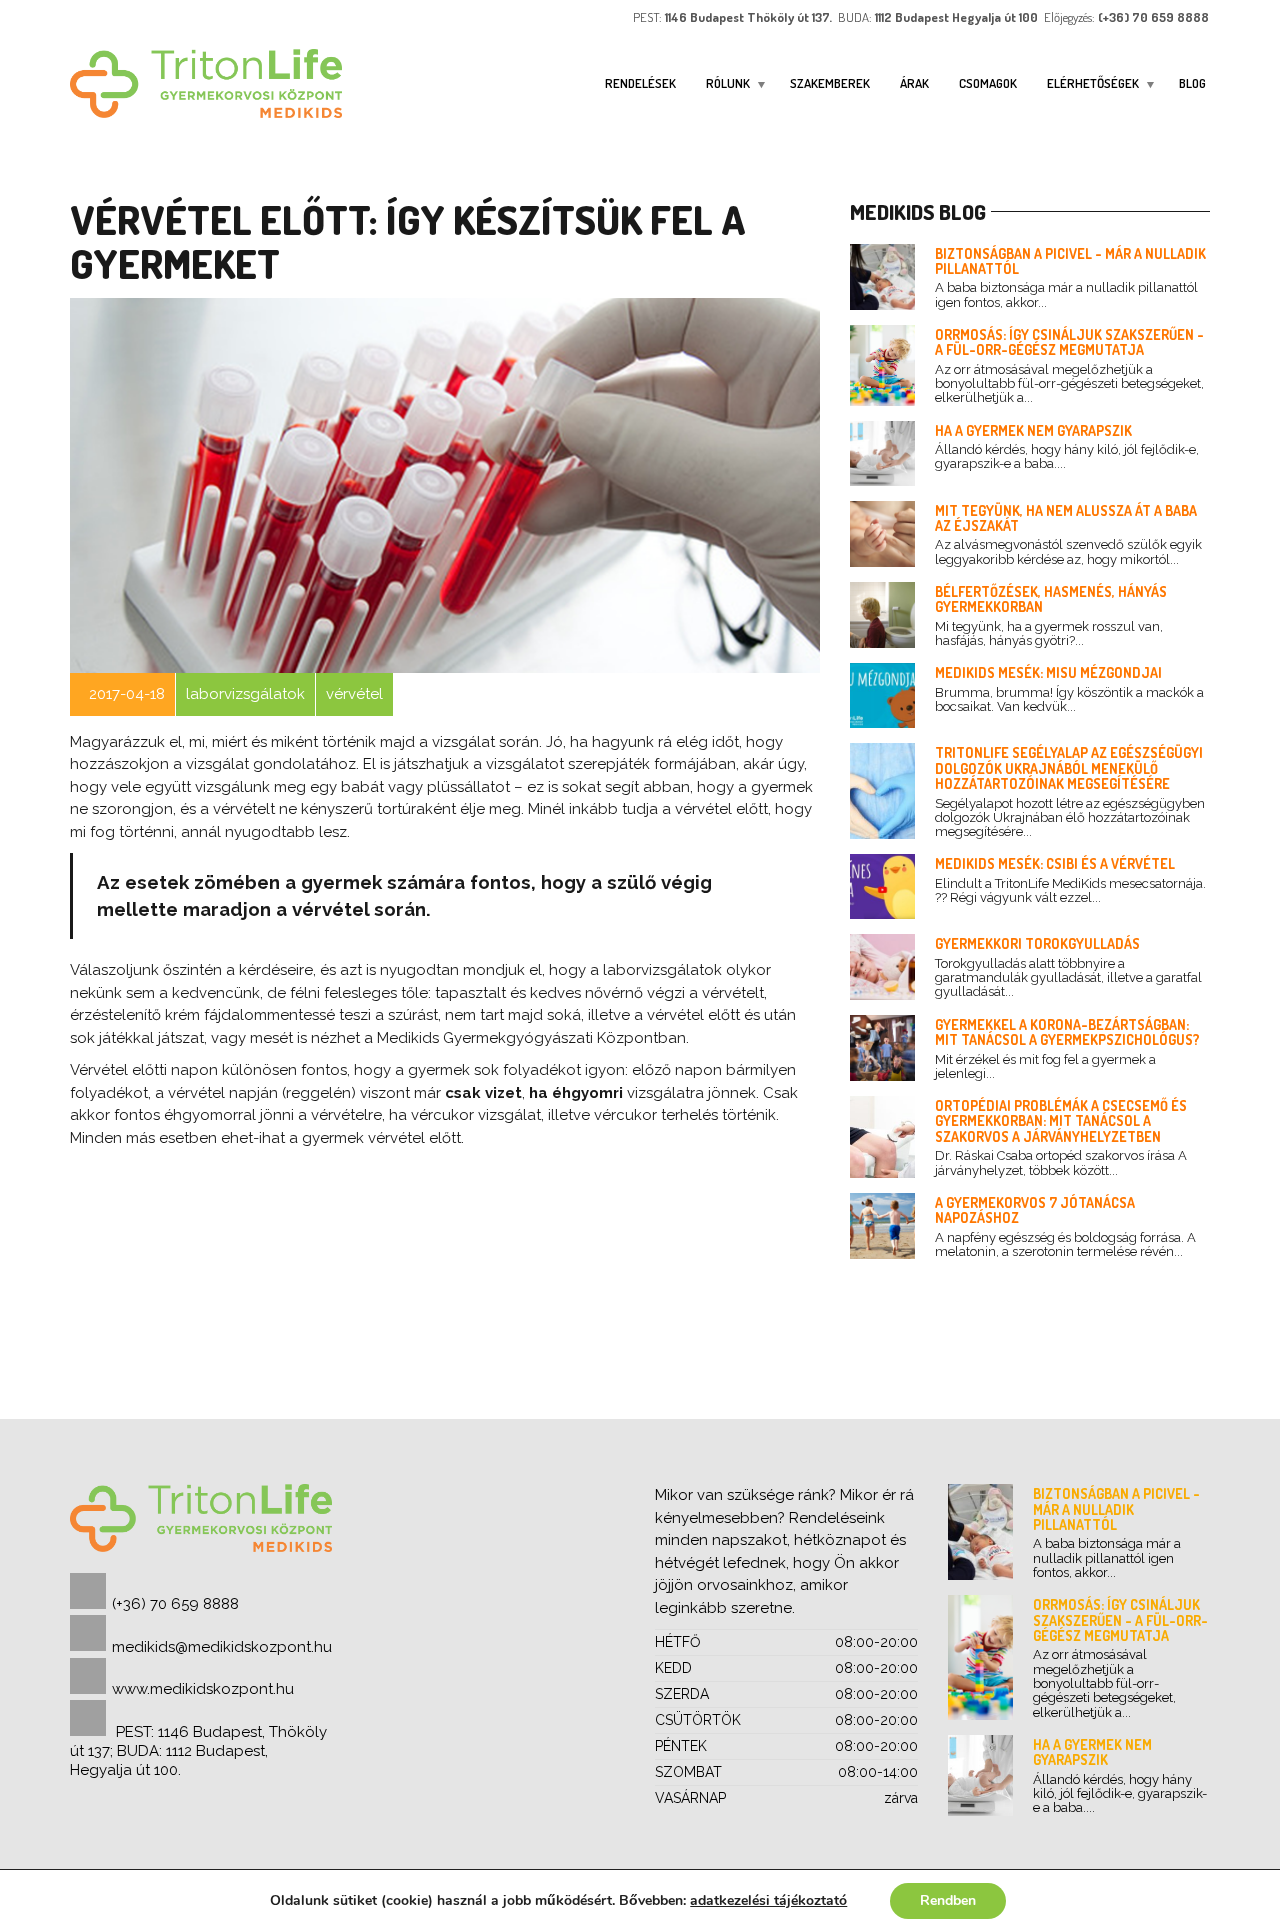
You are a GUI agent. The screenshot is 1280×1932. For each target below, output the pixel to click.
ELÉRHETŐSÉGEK (1093, 83)
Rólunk (728, 83)
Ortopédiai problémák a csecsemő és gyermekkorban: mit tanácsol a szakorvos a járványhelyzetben (1061, 1121)
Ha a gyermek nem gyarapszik (1033, 430)
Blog (1192, 83)
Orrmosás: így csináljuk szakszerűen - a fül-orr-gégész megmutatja (1069, 342)
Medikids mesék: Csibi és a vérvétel (1055, 863)
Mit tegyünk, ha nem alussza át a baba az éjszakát (1066, 518)
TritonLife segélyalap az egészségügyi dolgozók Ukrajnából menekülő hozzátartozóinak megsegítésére (1069, 768)
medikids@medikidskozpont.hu (222, 1647)
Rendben (948, 1900)
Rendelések (640, 83)
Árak (914, 83)
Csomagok (988, 83)
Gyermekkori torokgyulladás (1037, 943)
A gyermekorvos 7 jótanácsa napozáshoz (1035, 1210)
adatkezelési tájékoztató (768, 1900)
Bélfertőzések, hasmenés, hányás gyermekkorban (1051, 599)
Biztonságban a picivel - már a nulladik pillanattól (1070, 261)
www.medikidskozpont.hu (203, 1689)
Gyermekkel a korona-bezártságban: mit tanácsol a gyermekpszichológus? (1067, 1032)
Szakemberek (830, 83)
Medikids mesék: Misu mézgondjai (1048, 672)
